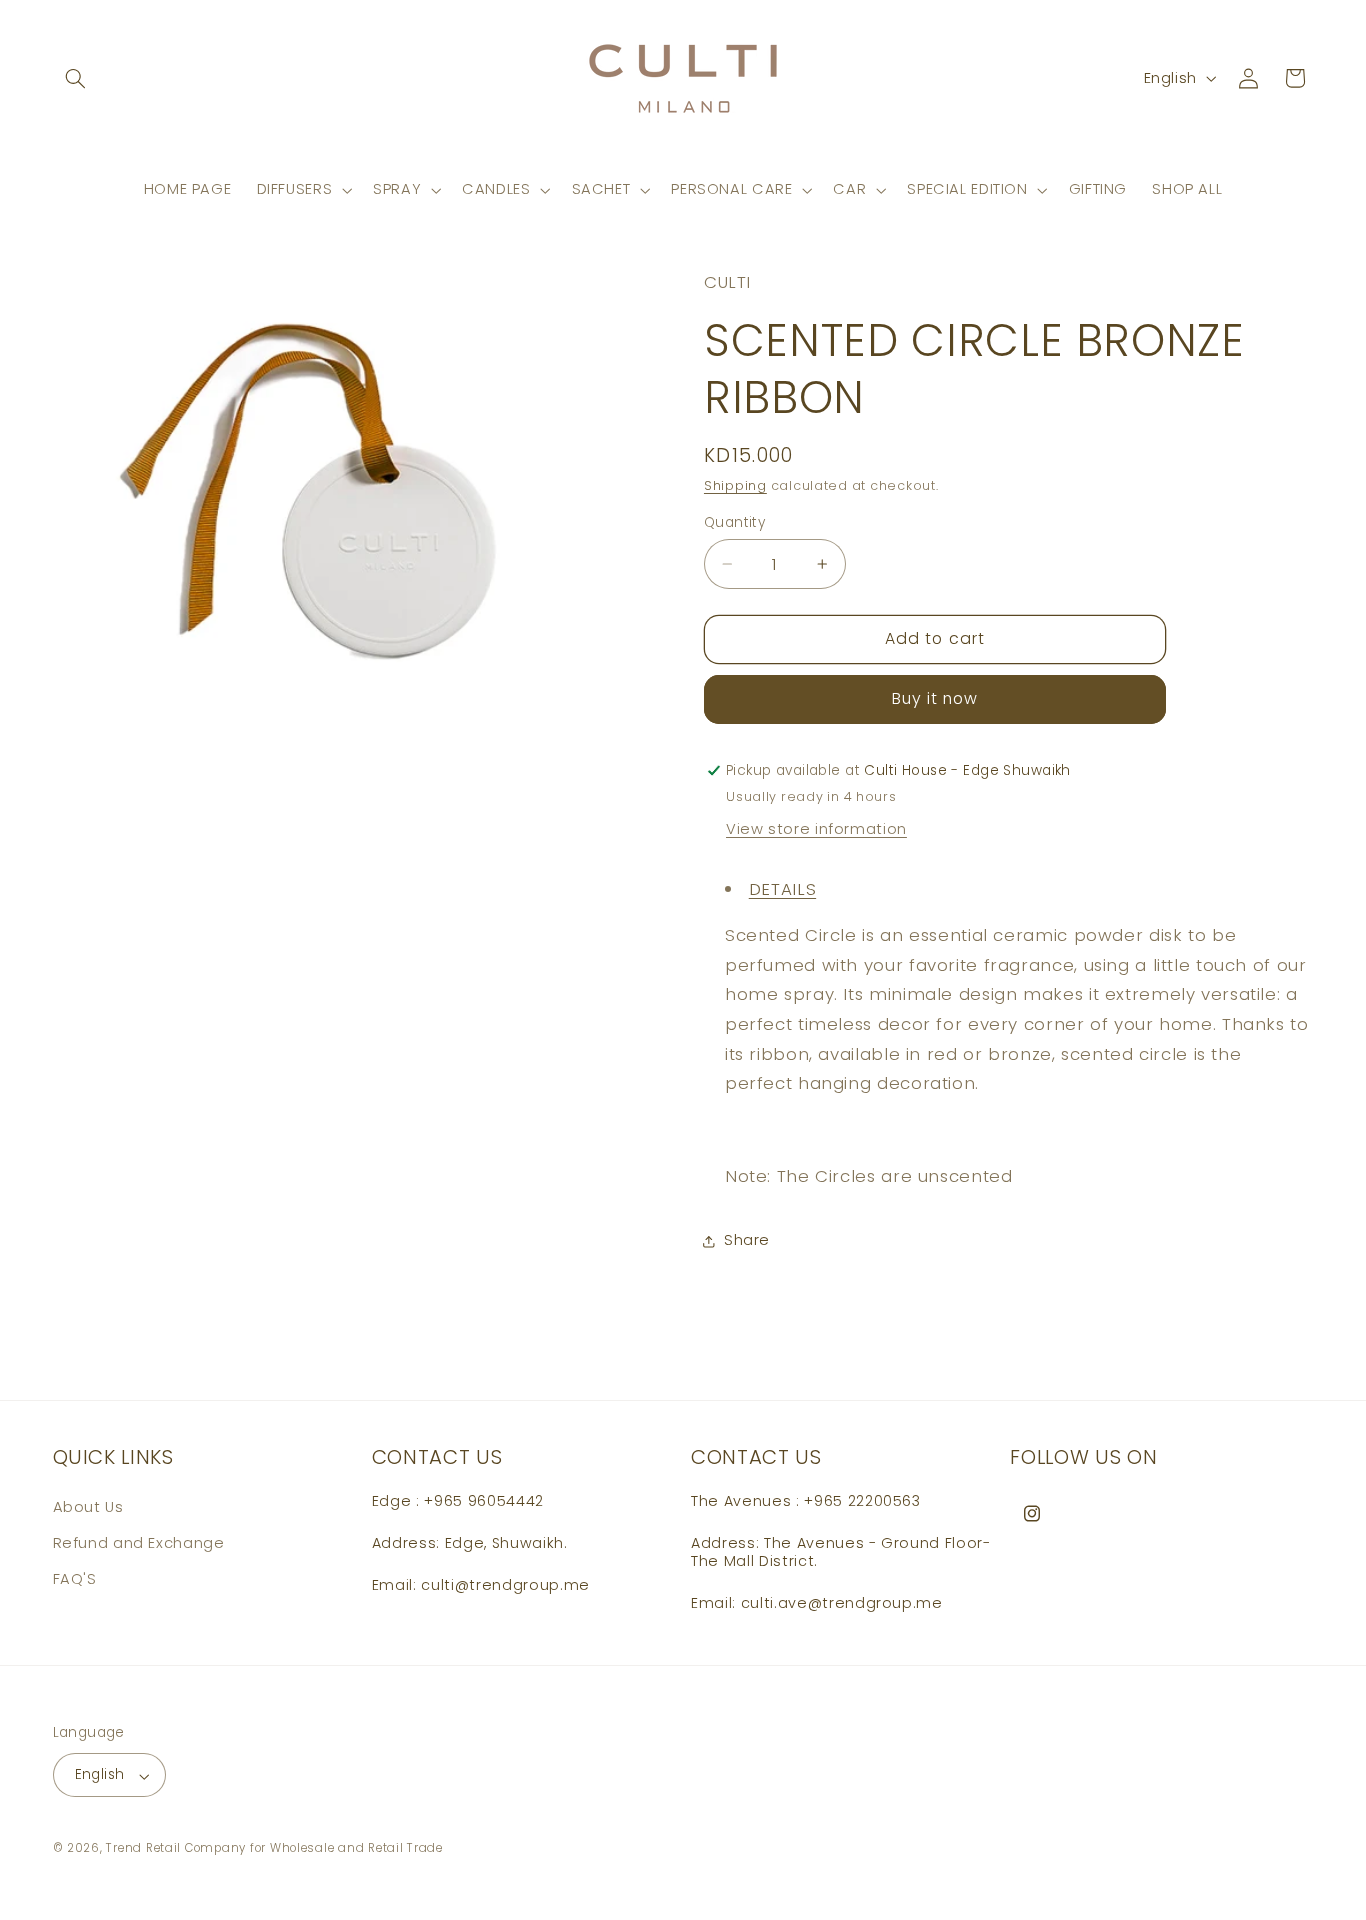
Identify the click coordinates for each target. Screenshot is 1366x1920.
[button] (76, 78)
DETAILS (782, 889)
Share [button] (747, 1240)
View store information (816, 830)
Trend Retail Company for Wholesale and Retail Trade (274, 1849)
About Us (88, 1507)
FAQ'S (75, 1579)
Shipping (735, 485)
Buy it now (935, 699)
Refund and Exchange (139, 1543)
